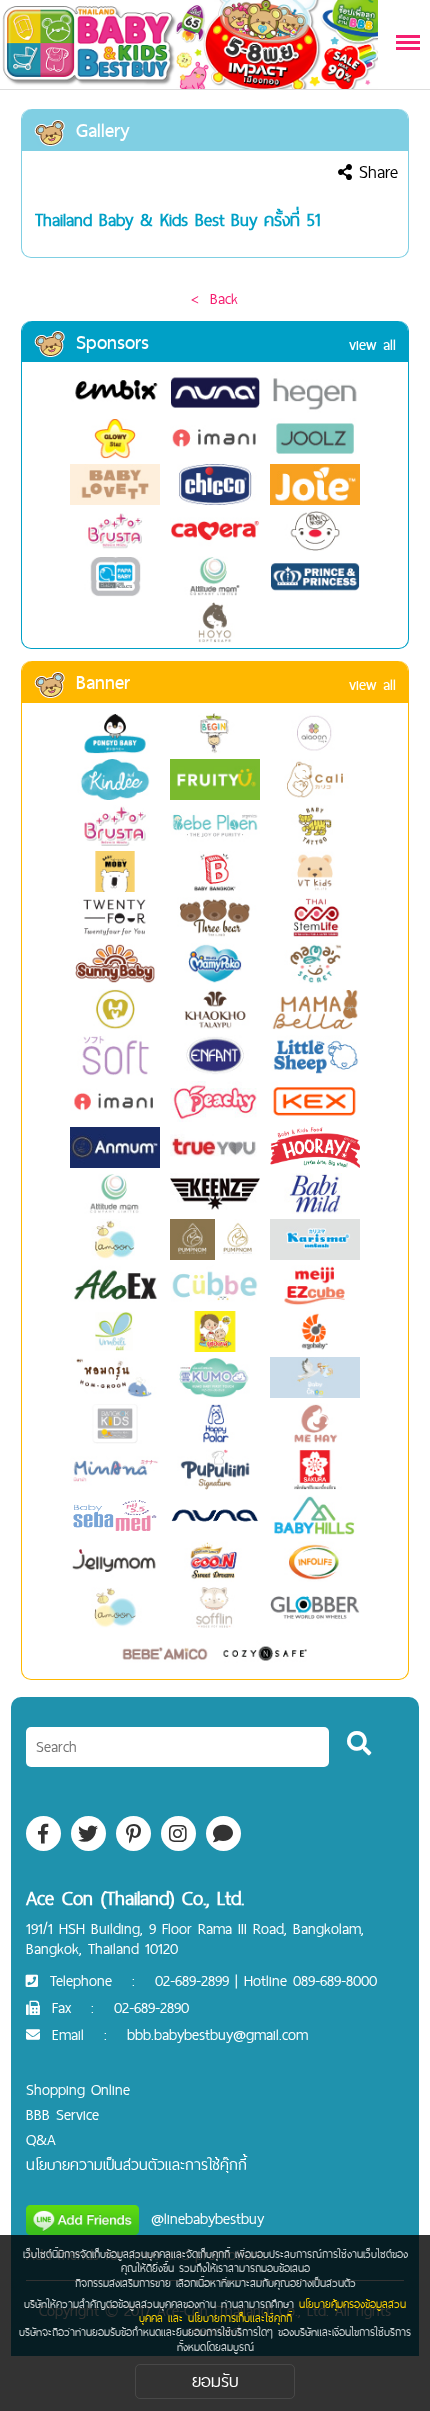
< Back (214, 298)
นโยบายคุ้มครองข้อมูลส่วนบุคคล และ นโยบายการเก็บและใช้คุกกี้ (273, 2311)
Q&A (41, 2139)
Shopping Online (78, 2089)
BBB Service (62, 2114)
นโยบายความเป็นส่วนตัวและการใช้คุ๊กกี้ (136, 2164)
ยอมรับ (215, 2380)
